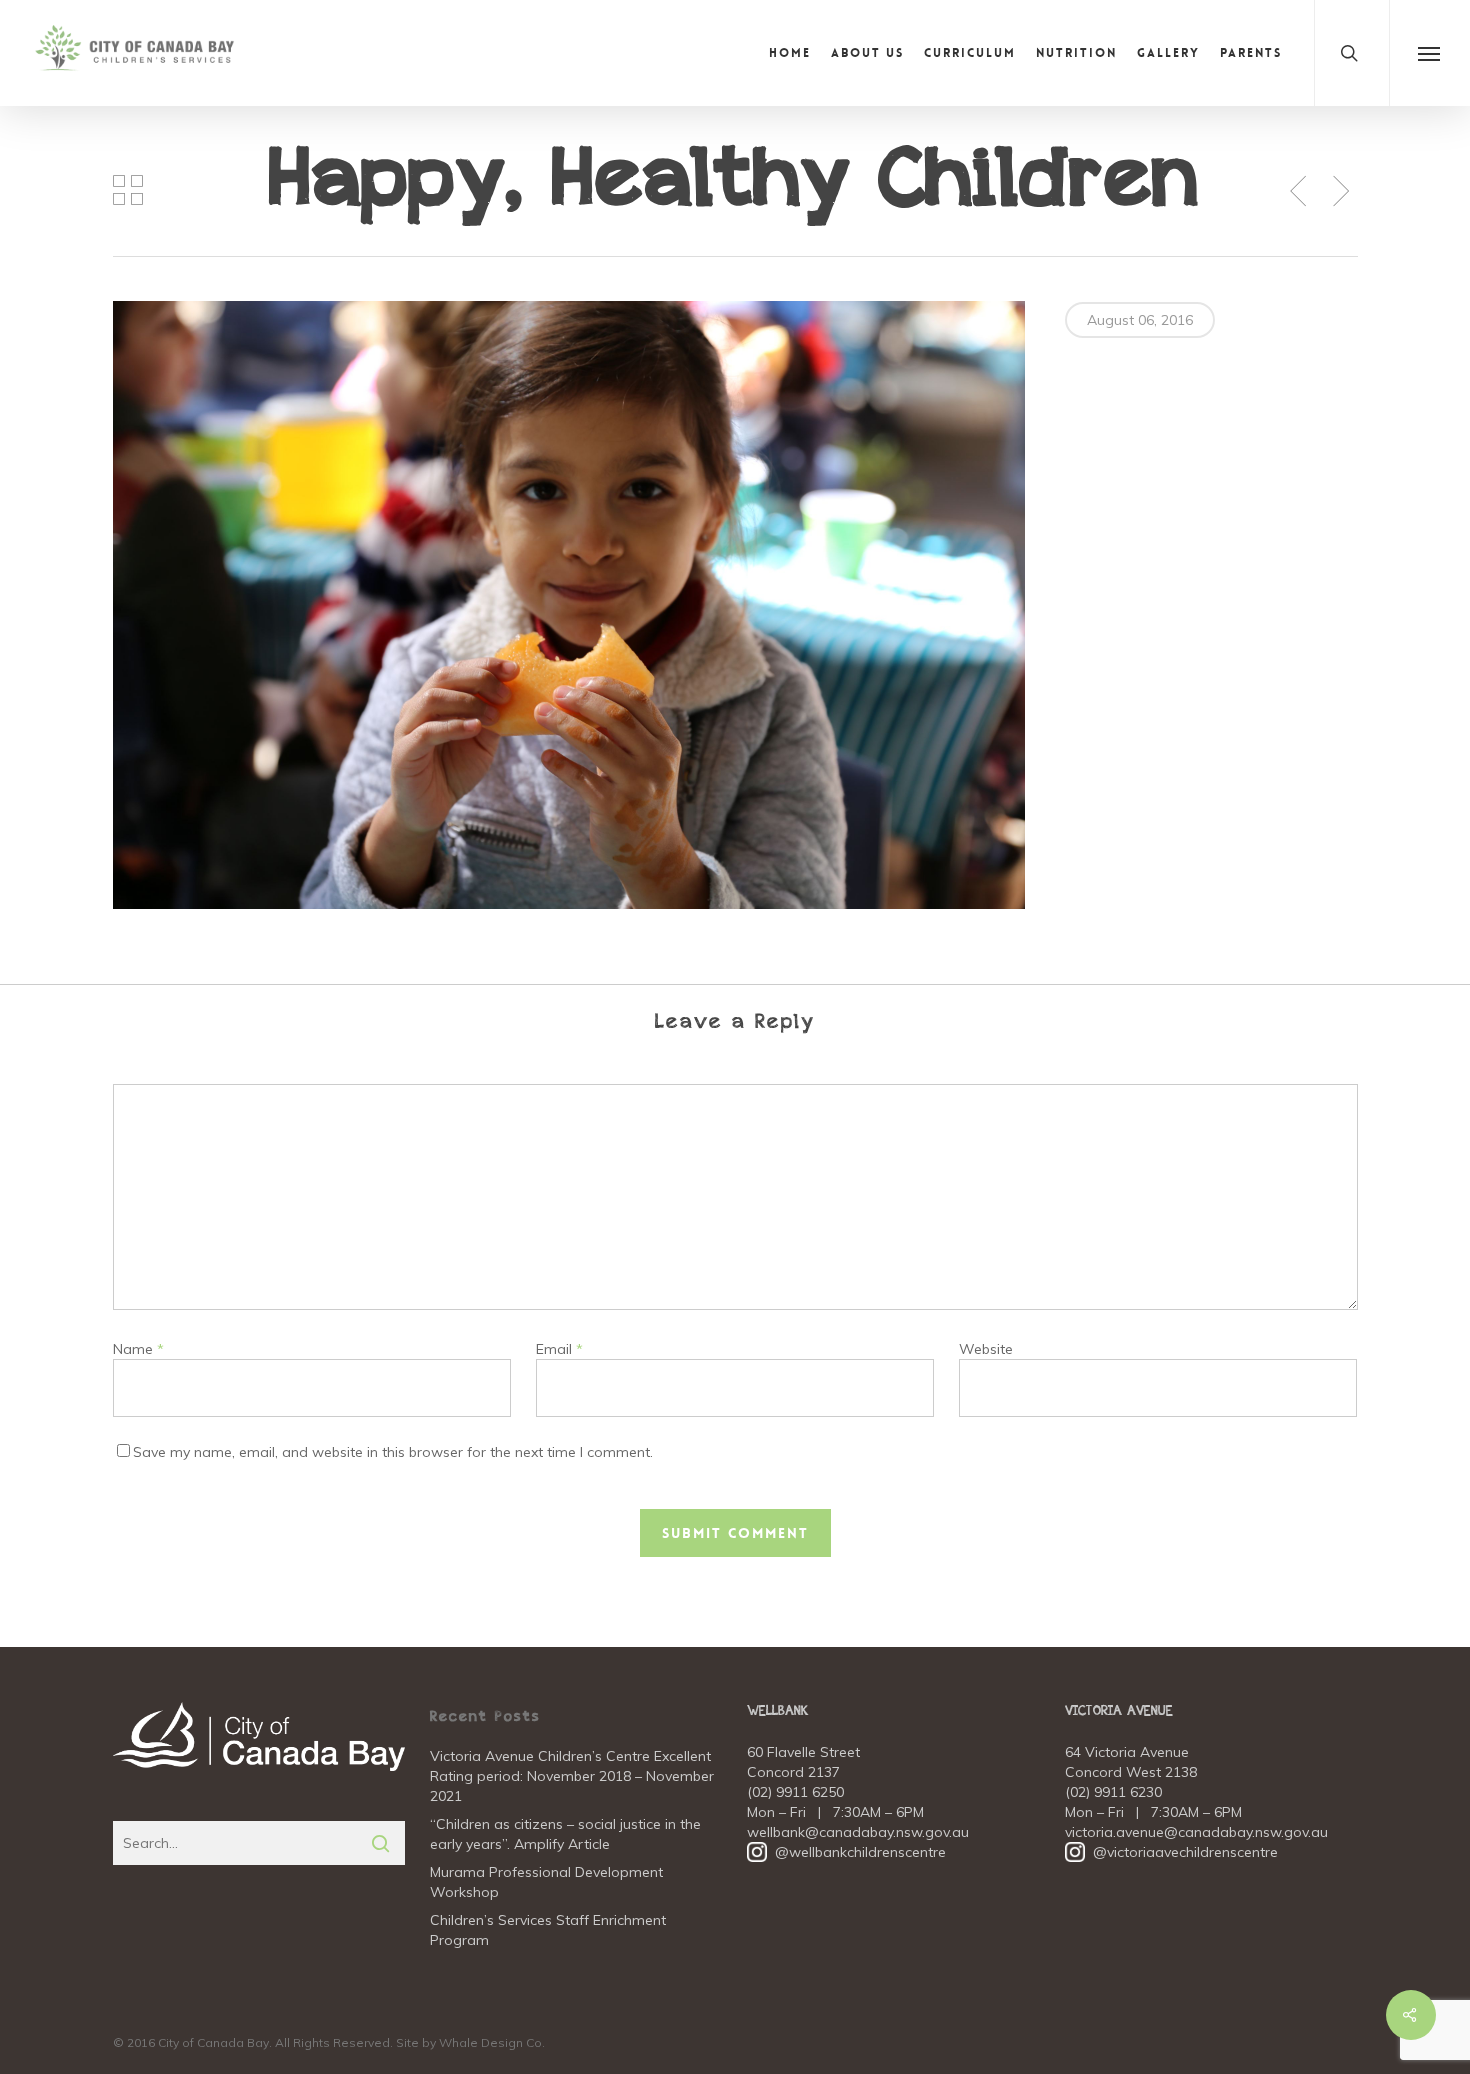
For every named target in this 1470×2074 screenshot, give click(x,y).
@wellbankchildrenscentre (846, 1852)
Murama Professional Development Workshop (546, 1882)
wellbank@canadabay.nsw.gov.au (858, 1832)
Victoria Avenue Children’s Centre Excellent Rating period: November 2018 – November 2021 (572, 1776)
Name (138, 1349)
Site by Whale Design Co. (470, 2042)
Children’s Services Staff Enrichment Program (548, 1930)
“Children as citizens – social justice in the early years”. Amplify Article (565, 1834)
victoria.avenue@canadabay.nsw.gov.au (1196, 1832)
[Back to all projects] (128, 190)
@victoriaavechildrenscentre (1171, 1852)
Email (559, 1349)
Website (986, 1349)
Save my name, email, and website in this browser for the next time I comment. (393, 1452)
